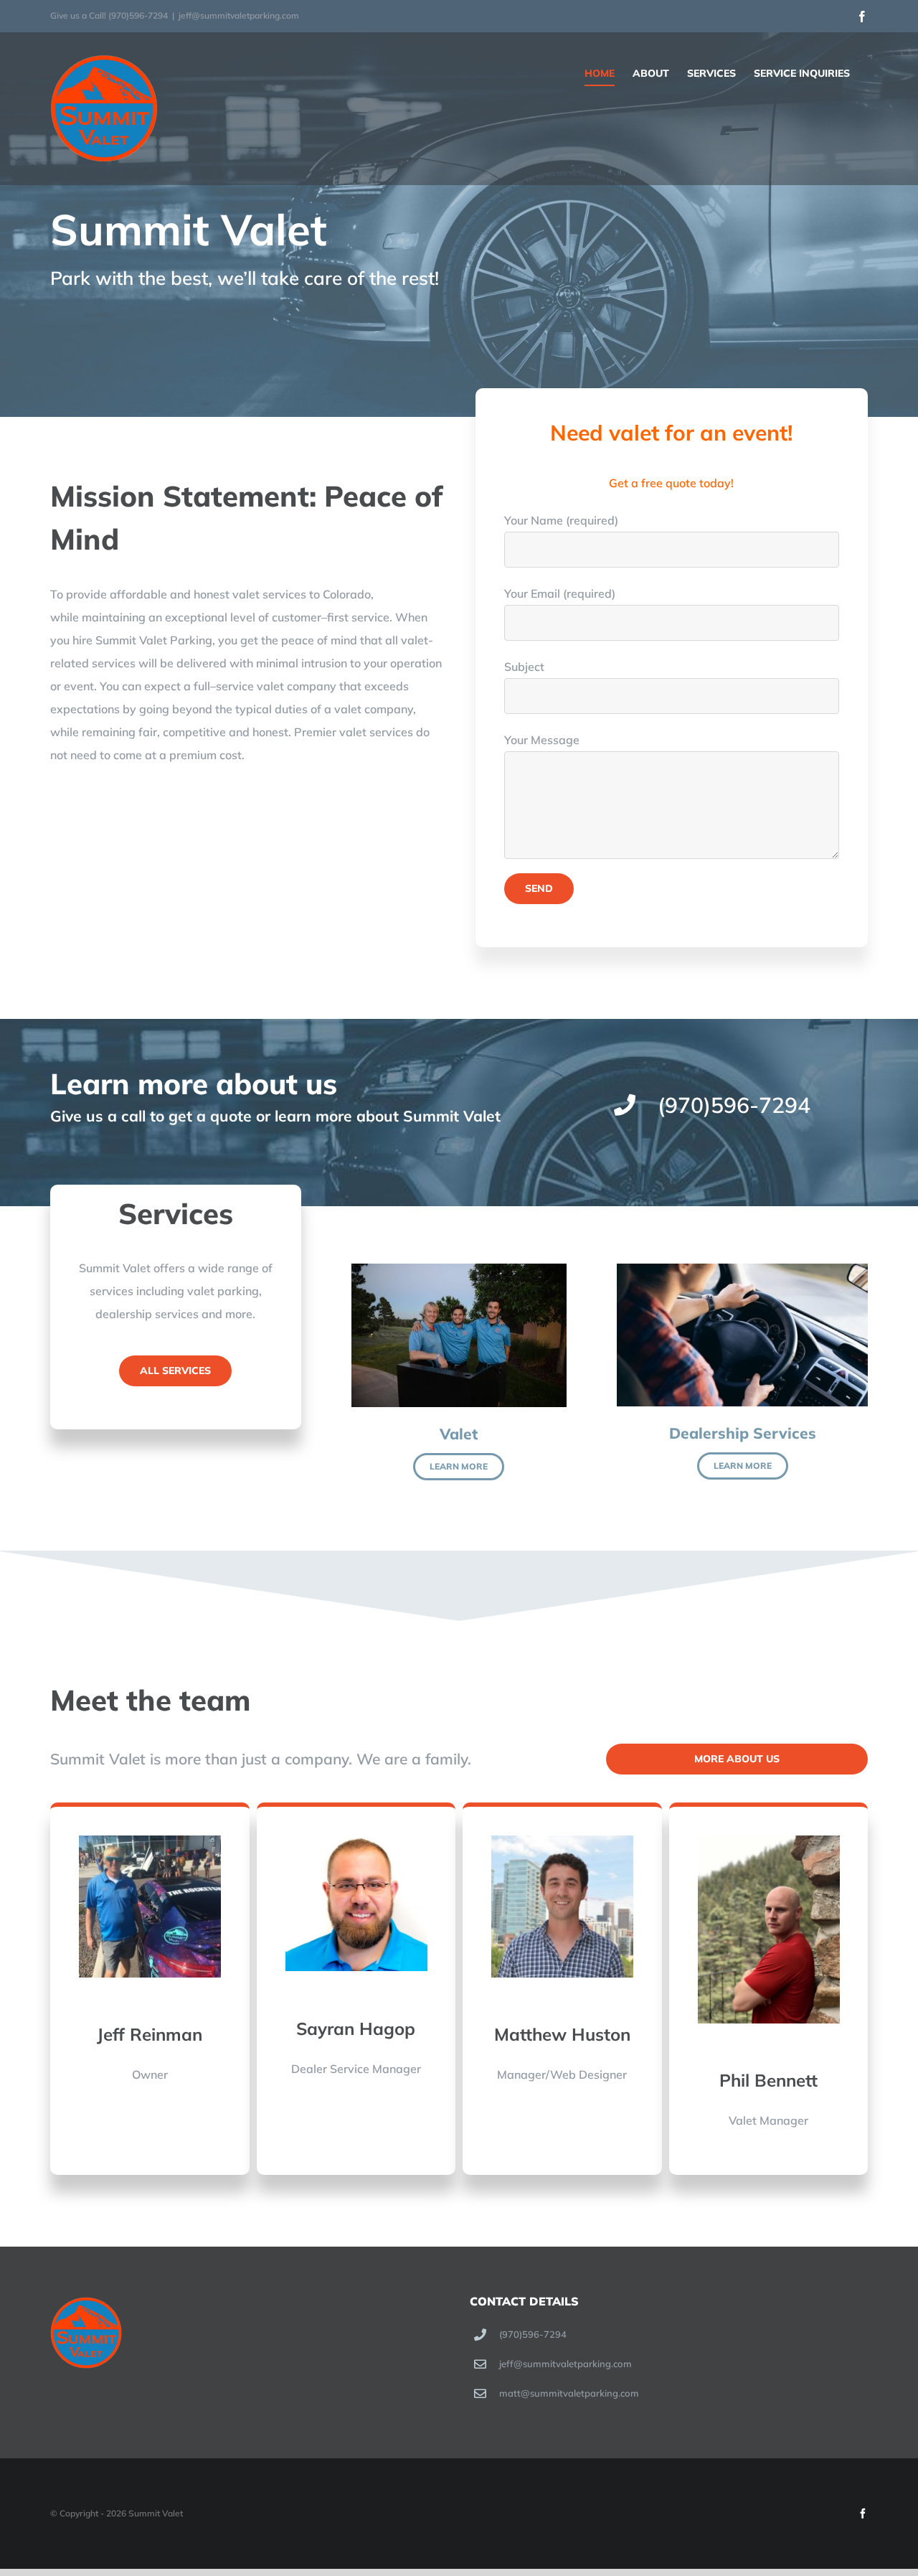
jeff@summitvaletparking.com (239, 15)
